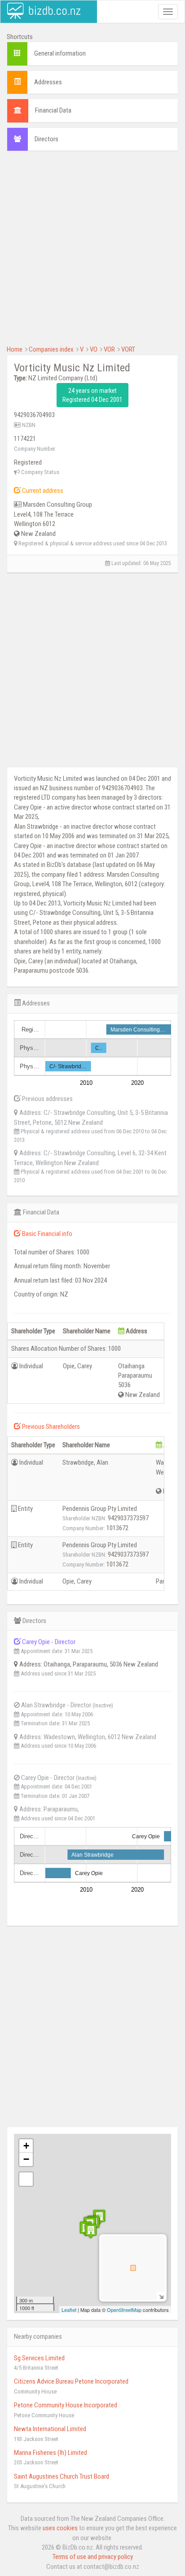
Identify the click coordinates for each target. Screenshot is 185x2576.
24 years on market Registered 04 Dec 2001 (92, 395)
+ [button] (26, 2146)
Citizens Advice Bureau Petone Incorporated (71, 2381)
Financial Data (53, 110)
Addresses (48, 82)
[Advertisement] (92, 252)
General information (60, 53)
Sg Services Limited (39, 2358)
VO (94, 349)
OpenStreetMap (124, 2310)
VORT (128, 349)
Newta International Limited (50, 2429)
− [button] (26, 2159)
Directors (46, 139)
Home (15, 349)
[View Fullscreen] (26, 2179)
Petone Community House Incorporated (66, 2405)
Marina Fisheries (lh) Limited (51, 2453)
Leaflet (69, 2310)
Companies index (51, 349)
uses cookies (60, 2528)
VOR (109, 349)
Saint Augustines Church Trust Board (62, 2476)
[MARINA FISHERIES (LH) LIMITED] (91, 2231)
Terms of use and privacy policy (93, 2557)
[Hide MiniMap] (161, 2296)
